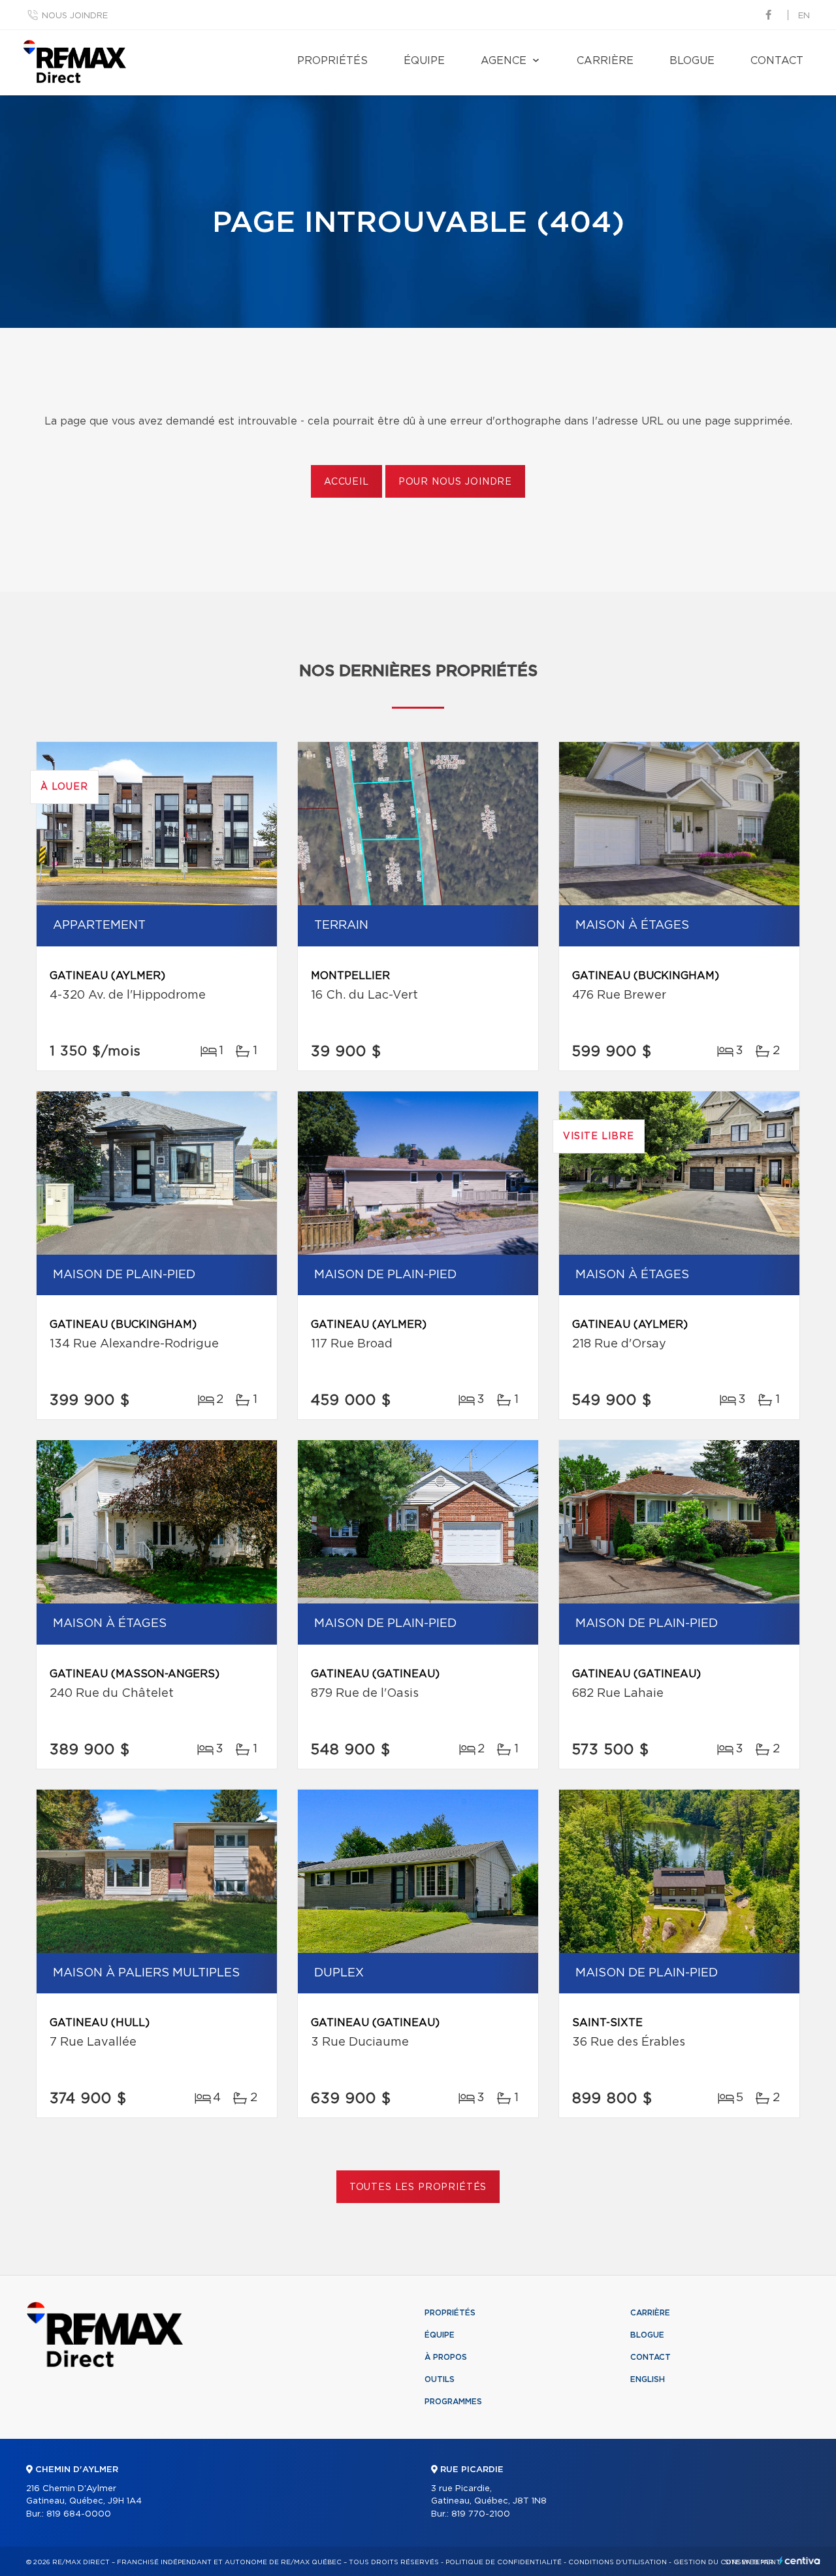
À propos (446, 2357)
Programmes (453, 2402)
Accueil (346, 482)
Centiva (799, 2561)
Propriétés (332, 61)
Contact (777, 61)
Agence (504, 61)
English (648, 2379)
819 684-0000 (79, 2514)
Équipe (424, 61)
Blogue (692, 61)
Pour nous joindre (455, 482)
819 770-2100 (481, 2514)
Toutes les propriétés (418, 2187)
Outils (440, 2379)
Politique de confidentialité (504, 2562)
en (804, 16)
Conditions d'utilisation (618, 2562)
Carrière (605, 61)
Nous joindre (75, 16)
